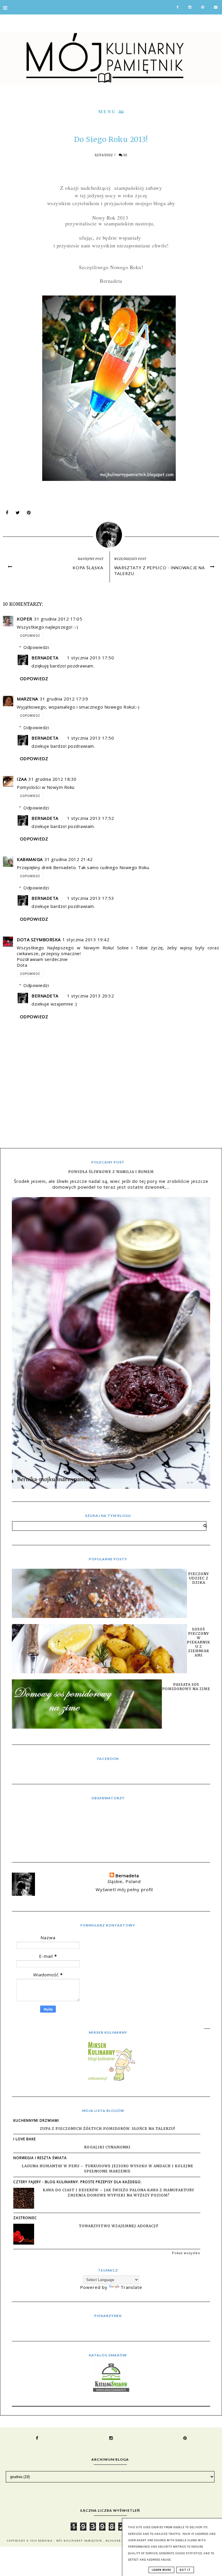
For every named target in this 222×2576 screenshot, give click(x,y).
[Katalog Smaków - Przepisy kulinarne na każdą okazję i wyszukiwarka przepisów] (111, 2390)
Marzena (27, 699)
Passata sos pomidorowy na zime (186, 1687)
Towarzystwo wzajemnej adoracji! (119, 2226)
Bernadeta (45, 658)
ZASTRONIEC (25, 2218)
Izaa (22, 779)
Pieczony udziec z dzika (199, 1578)
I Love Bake (25, 2139)
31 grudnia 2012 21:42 (69, 859)
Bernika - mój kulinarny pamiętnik (71, 2541)
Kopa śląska (88, 568)
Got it (185, 2570)
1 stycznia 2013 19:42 (86, 939)
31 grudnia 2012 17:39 (64, 699)
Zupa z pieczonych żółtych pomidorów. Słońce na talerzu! (108, 2129)
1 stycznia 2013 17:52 (91, 818)
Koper (25, 619)
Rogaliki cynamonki (107, 2147)
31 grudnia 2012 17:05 (58, 619)
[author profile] (111, 533)
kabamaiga (30, 859)
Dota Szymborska (39, 939)
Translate (131, 2287)
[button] (111, 111)
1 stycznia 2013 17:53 (91, 898)
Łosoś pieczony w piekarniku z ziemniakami (199, 1642)
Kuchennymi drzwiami (36, 2120)
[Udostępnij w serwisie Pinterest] (29, 514)
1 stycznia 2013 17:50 (91, 658)
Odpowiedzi (36, 647)
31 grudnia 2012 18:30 (52, 779)
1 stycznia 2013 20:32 (91, 996)
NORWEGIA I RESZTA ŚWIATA (40, 2158)
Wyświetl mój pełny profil (124, 1889)
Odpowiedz (30, 636)
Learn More (161, 2570)
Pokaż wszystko (186, 2253)
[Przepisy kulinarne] (111, 2081)
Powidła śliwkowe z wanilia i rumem (111, 1172)
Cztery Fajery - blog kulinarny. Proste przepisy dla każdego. (78, 2182)
